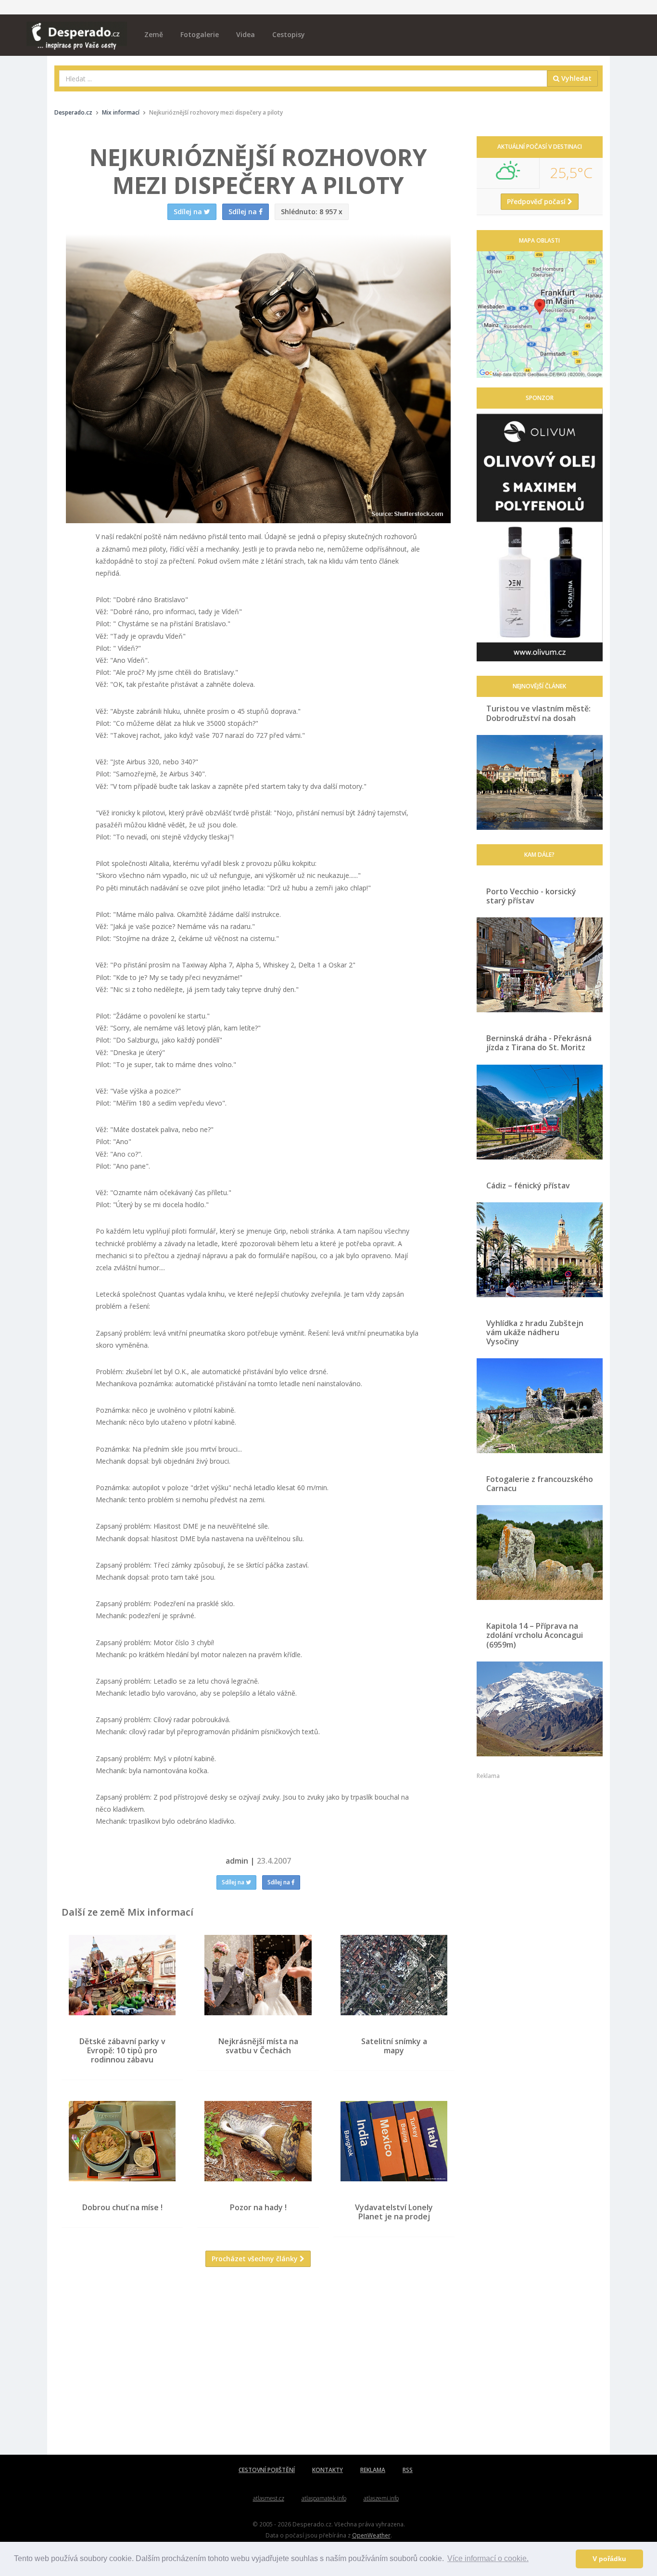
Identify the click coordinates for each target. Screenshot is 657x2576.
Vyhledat (575, 78)
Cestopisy (289, 34)
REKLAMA (373, 2470)
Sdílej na (234, 1882)
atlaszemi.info (381, 2498)
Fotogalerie (200, 34)
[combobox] (303, 78)
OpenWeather (371, 2535)
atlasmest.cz (269, 2498)
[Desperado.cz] (77, 30)
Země (154, 34)
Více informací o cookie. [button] (488, 2558)
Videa (246, 34)
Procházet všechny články (256, 2259)
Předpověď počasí (537, 201)
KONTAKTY (328, 2470)
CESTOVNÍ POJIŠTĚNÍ (267, 2470)
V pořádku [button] (609, 2559)
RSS (408, 2470)
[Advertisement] (258, 2368)
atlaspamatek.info (324, 2498)
